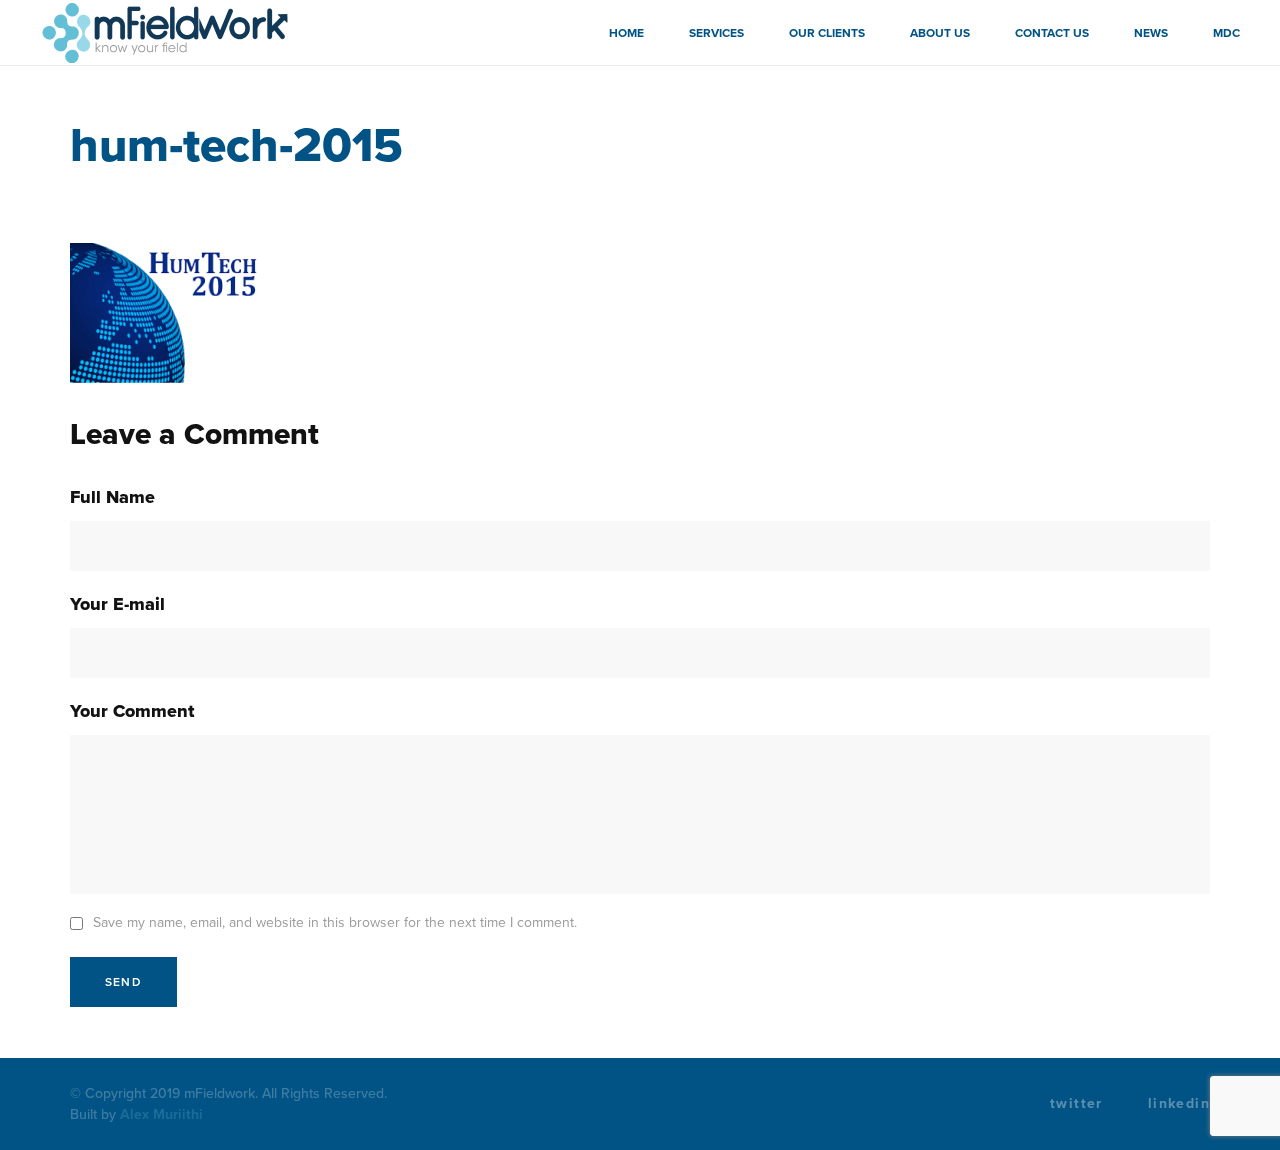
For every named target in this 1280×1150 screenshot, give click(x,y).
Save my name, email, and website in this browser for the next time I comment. (335, 922)
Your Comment (132, 711)
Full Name (112, 497)
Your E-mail (117, 604)
